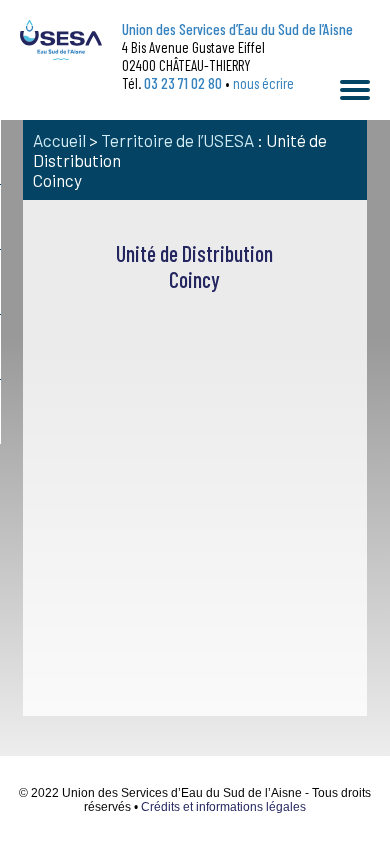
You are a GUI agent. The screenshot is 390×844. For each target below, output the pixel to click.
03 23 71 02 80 (183, 83)
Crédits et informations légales (223, 807)
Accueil (59, 140)
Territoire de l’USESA (177, 140)
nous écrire (263, 83)
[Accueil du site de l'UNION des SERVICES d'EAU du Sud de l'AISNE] (61, 40)
